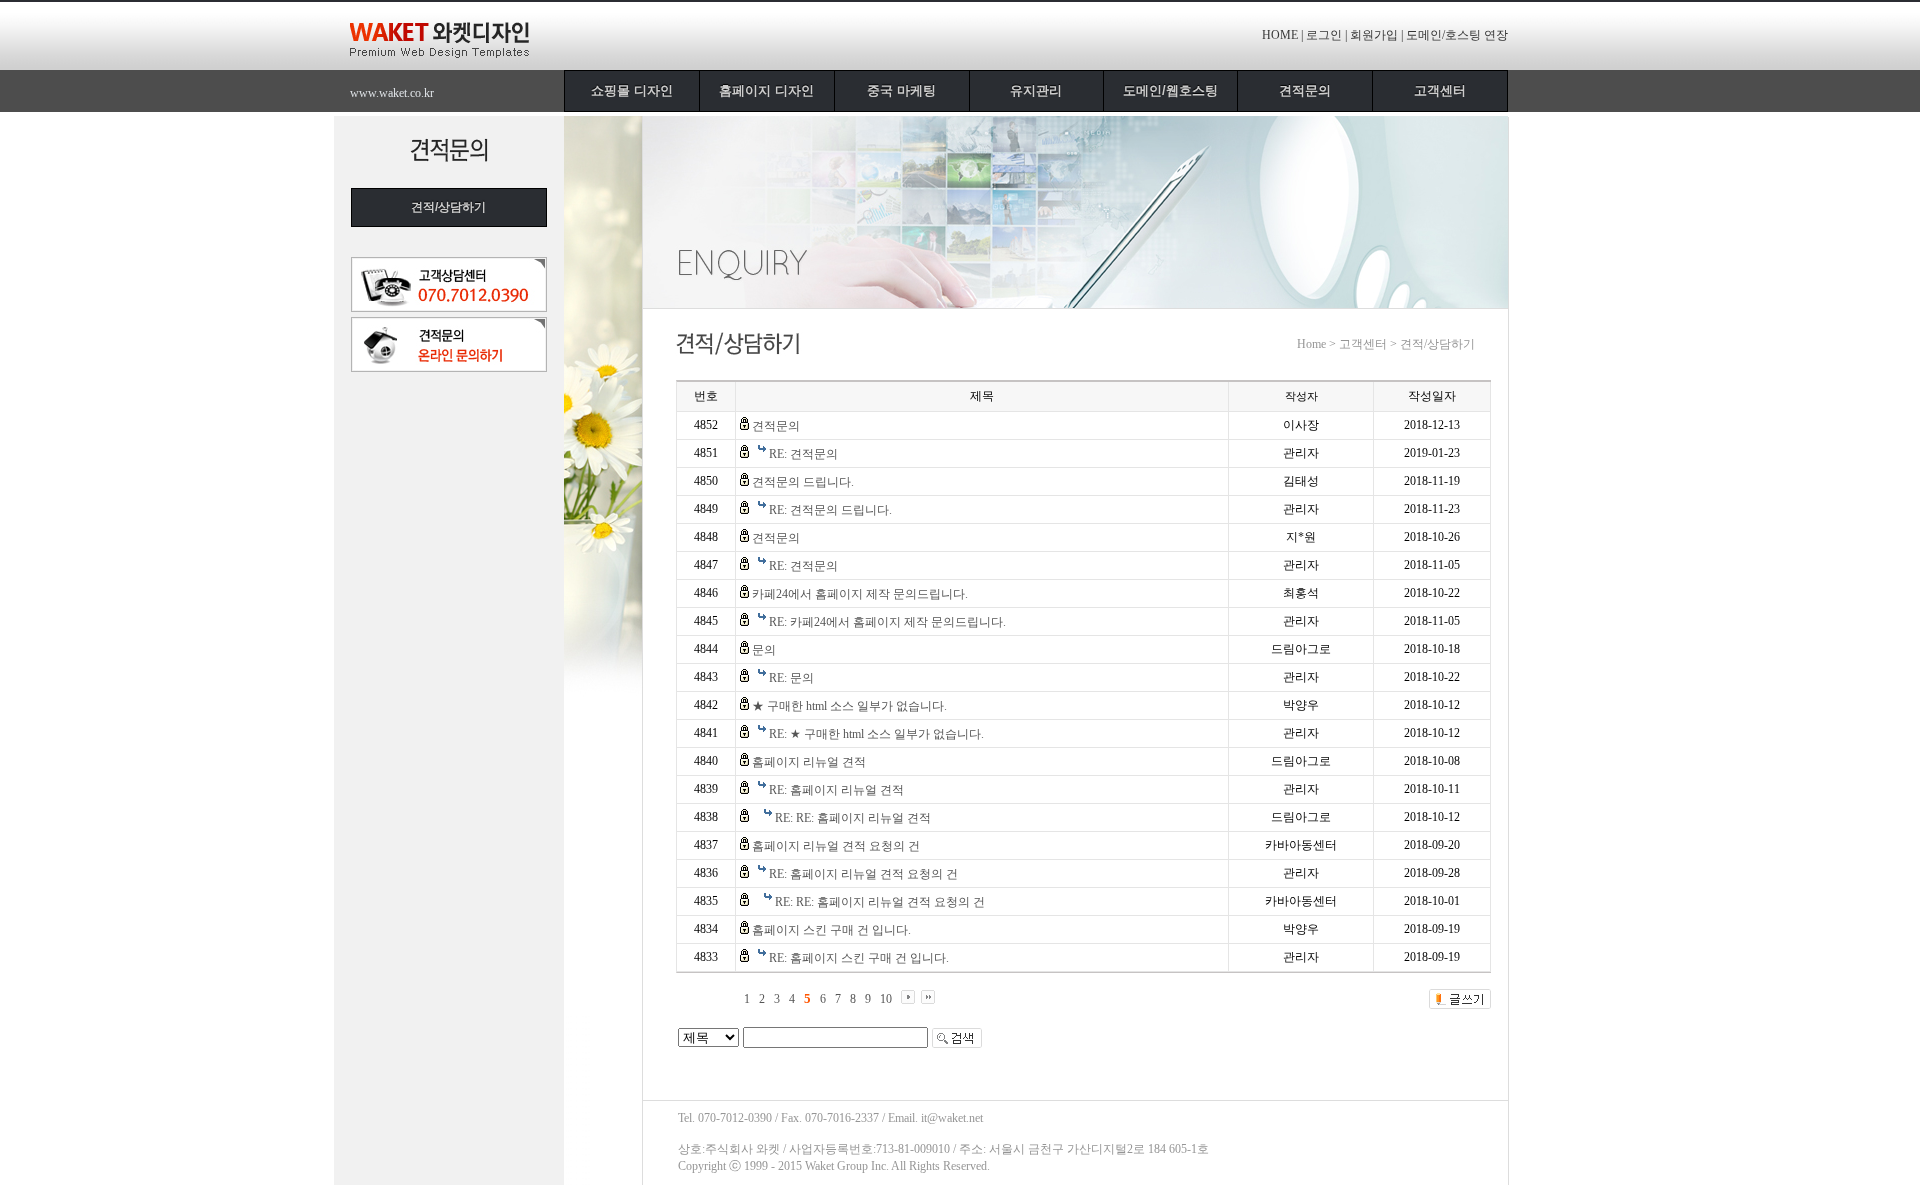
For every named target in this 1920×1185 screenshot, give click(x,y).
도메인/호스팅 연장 (1457, 35)
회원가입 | (1376, 35)
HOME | (1282, 35)
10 (886, 999)
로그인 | (1326, 35)
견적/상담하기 (448, 207)
